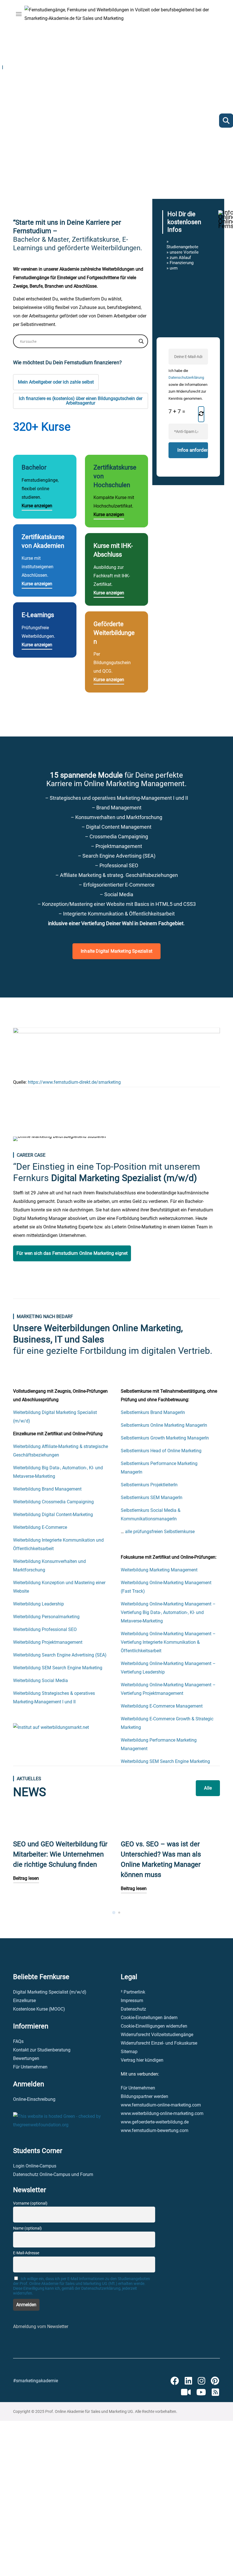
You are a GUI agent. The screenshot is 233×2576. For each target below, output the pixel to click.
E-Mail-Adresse (26, 2253)
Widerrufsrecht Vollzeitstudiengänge (157, 2035)
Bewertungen (26, 2058)
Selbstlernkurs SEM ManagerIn (152, 1498)
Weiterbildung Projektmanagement (48, 1642)
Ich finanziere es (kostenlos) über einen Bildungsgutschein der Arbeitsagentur (81, 401)
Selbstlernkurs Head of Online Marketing (161, 1451)
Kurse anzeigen (37, 506)
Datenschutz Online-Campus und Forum (53, 2174)
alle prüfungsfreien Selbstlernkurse (160, 1532)
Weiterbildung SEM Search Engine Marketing (58, 1668)
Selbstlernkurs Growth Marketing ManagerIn (165, 1438)
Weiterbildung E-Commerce (40, 1527)
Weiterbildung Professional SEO (45, 1629)
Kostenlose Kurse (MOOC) (39, 2009)
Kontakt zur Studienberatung (42, 2050)
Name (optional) (27, 2228)
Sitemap (129, 2052)
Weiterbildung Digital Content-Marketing (53, 1515)
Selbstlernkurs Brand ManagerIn (153, 1412)
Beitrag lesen (26, 1878)
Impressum (132, 2001)
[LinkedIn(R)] (188, 2381)
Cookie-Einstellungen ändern (149, 2018)
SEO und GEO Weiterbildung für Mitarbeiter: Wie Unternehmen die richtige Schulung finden (60, 1854)
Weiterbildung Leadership (39, 1604)
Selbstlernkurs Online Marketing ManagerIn (164, 1425)
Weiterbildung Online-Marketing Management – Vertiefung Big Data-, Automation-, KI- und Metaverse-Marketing (168, 1612)
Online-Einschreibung (34, 2099)
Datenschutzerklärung (186, 377)
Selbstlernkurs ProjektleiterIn (149, 1485)
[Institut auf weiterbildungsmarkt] (51, 1727)
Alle (208, 1788)
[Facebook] (175, 2381)
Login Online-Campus (35, 2166)
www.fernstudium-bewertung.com (155, 2130)
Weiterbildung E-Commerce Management (162, 1706)
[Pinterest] (215, 2381)
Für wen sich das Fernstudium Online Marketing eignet (72, 1253)
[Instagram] (201, 2381)
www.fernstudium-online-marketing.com (161, 2105)
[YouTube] (201, 2392)
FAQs (18, 2041)
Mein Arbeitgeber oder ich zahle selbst (56, 382)
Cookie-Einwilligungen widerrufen (154, 2026)
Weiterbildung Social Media (40, 1680)
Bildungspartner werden (144, 2096)
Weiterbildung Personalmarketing (46, 1617)
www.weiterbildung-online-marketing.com (162, 2113)
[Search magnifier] (141, 341)
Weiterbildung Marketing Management (159, 1570)
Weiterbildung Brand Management (47, 1489)
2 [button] (119, 1913)
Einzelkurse (24, 2001)
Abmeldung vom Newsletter (41, 2326)
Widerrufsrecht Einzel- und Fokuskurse (159, 2043)
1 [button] (114, 1913)
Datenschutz (133, 2009)
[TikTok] (186, 2392)
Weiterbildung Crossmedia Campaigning (53, 1502)
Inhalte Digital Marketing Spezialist (116, 951)
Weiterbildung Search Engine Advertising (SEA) (60, 1655)
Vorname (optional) (30, 2203)
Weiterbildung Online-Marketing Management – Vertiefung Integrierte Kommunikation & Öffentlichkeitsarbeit (168, 1642)
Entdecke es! (36, 141)
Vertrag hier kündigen (142, 2060)
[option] (63, 1858)
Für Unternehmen (30, 2067)
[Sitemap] (215, 2392)
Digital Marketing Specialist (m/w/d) (50, 1992)
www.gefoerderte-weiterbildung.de (155, 2122)
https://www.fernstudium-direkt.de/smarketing (74, 1082)
